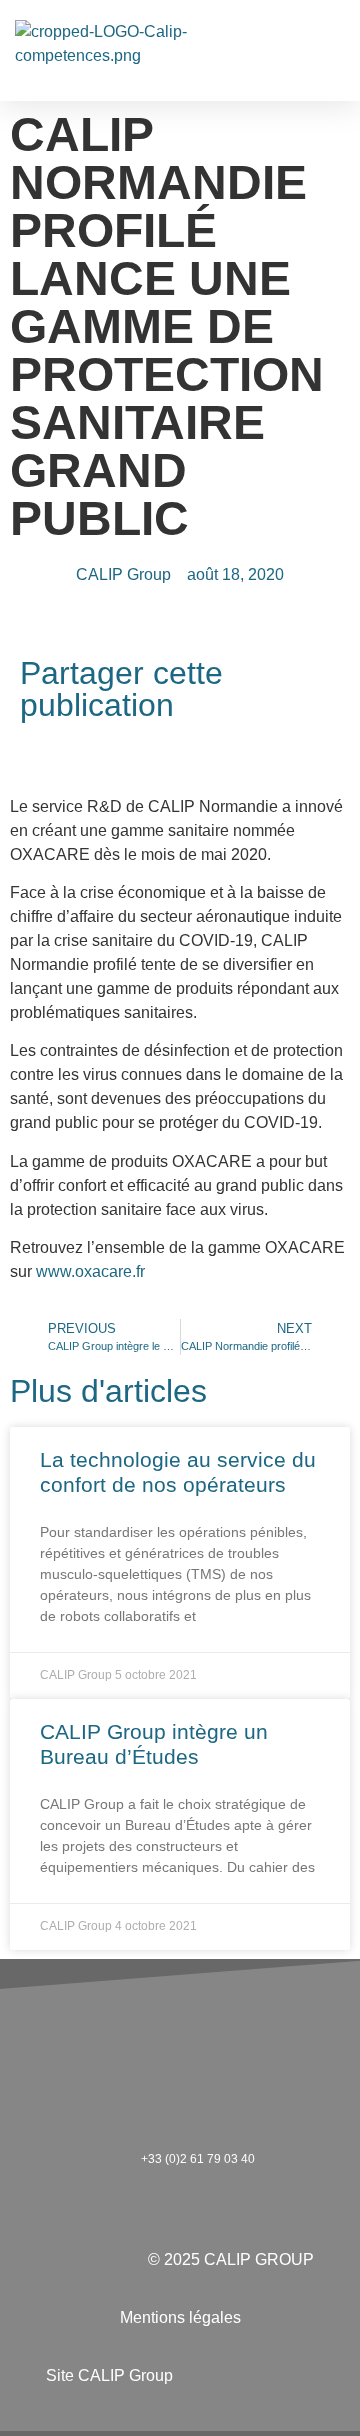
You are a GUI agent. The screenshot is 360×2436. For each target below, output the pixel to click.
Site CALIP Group (109, 2375)
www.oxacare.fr (90, 1271)
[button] (331, 50)
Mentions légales (180, 2317)
